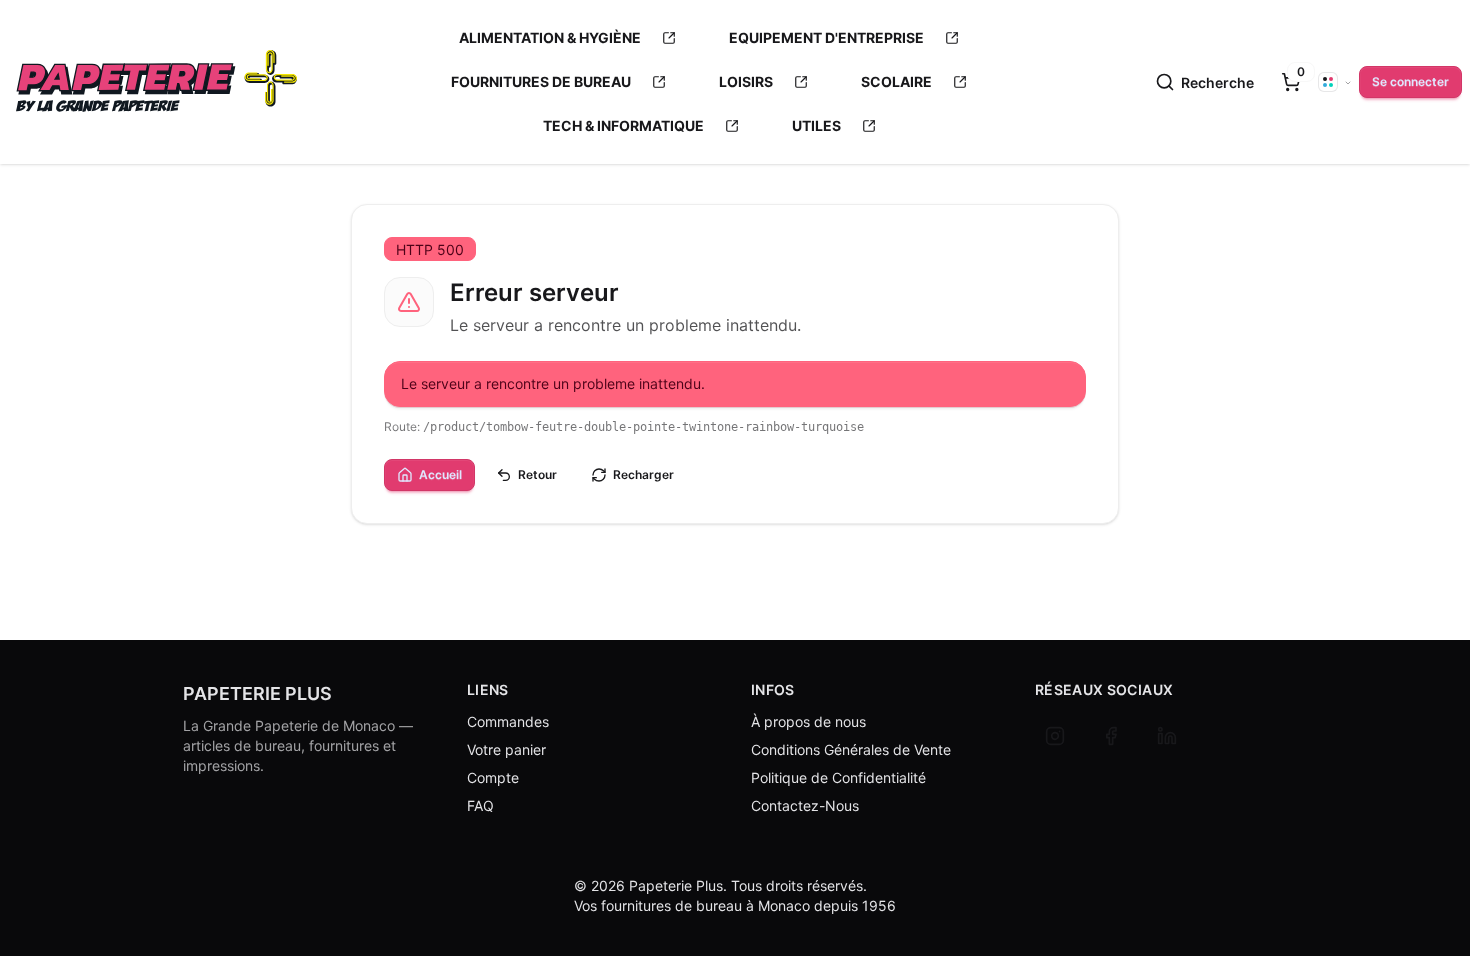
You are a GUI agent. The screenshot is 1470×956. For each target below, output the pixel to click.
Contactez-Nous (805, 805)
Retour (537, 474)
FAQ (480, 805)
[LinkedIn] (1167, 736)
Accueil (440, 474)
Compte (493, 777)
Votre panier (506, 749)
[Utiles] (869, 126)
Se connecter (1410, 81)
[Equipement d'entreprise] (952, 38)
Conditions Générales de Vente (851, 749)
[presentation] (1291, 82)
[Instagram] (1055, 736)
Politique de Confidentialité (838, 777)
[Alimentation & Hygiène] (669, 38)
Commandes (508, 721)
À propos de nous (808, 721)
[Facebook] (1111, 736)
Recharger (643, 474)
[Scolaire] (960, 82)
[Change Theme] (1335, 82)
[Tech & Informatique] (732, 126)
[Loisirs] (801, 82)
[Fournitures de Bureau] (659, 82)
